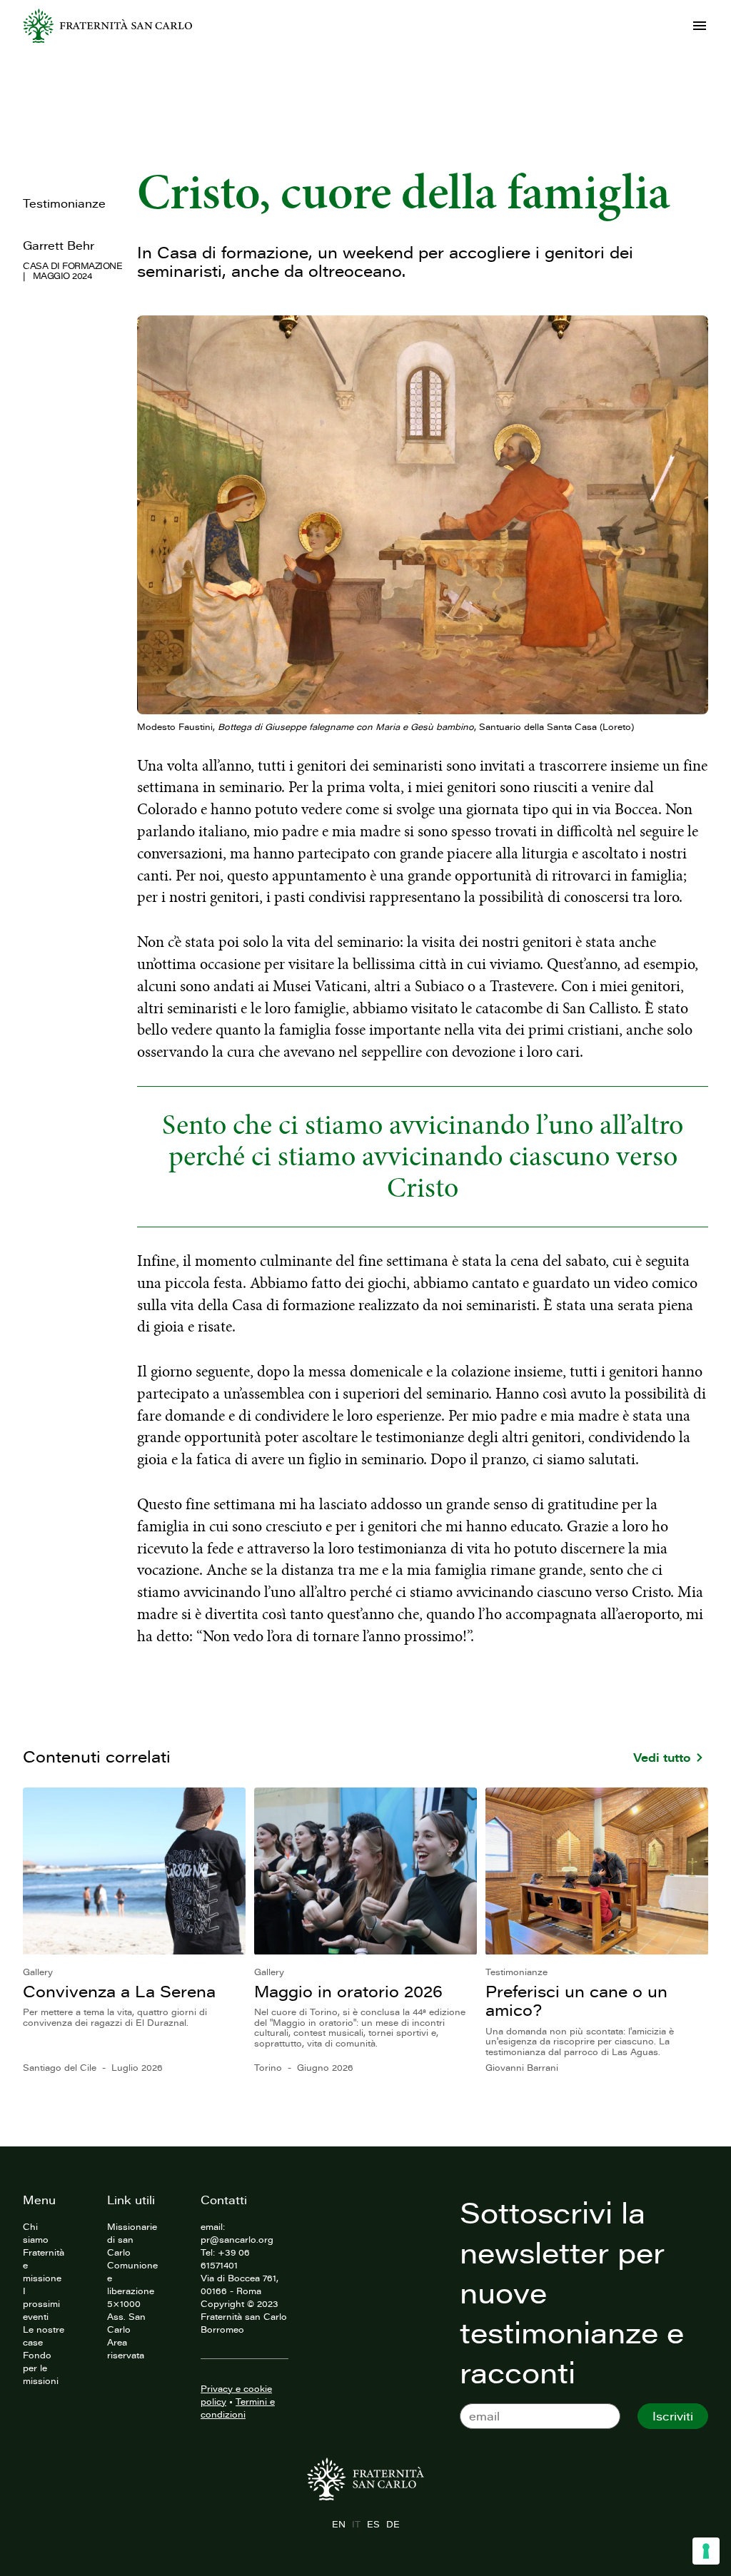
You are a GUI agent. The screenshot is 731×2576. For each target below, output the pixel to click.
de (393, 2524)
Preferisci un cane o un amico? (576, 2001)
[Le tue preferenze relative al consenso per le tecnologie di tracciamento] (706, 2551)
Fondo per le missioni (41, 2368)
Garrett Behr (59, 245)
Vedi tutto (662, 1758)
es (373, 2524)
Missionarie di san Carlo (132, 2239)
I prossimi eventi (41, 2303)
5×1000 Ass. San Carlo (126, 2316)
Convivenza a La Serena (119, 1991)
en (338, 2524)
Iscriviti (673, 2416)
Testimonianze (64, 203)
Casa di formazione (72, 265)
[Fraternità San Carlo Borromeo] (107, 26)
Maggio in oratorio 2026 (348, 1991)
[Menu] (700, 26)
